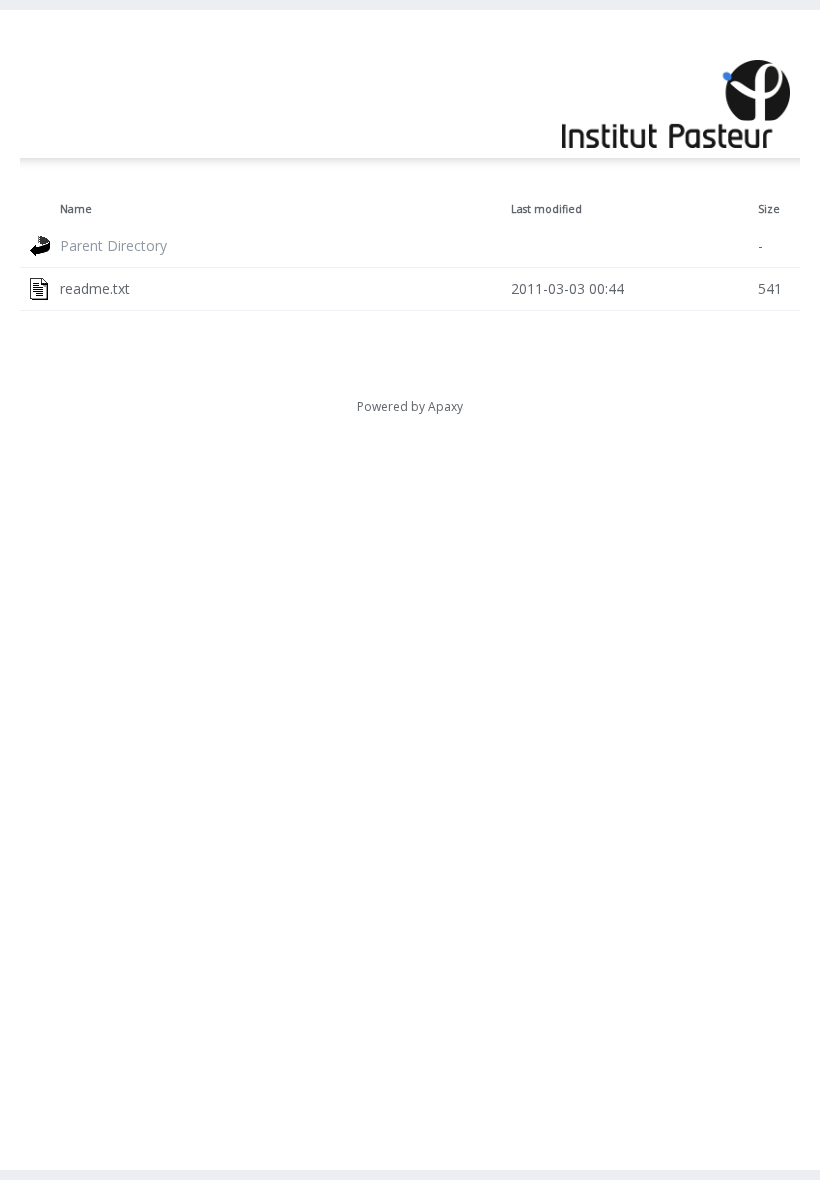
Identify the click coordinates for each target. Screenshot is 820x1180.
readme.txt (95, 288)
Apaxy (445, 406)
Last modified (546, 209)
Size (769, 209)
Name (76, 209)
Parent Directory (113, 245)
